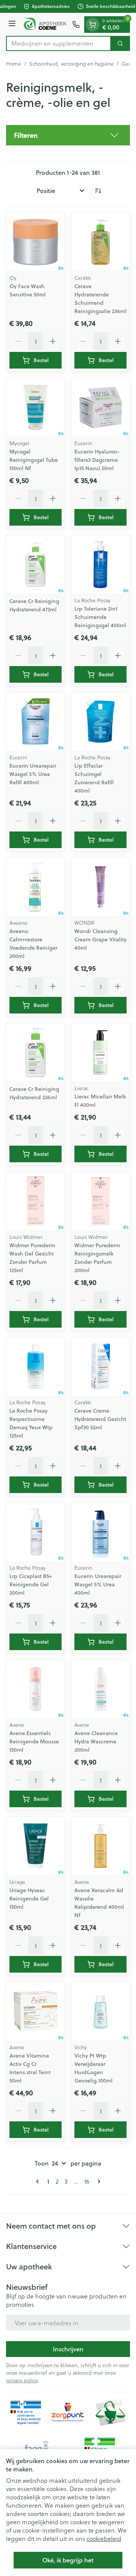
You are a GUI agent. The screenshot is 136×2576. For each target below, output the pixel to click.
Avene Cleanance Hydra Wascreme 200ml (96, 1741)
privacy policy (22, 2380)
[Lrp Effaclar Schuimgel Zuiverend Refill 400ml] (100, 722)
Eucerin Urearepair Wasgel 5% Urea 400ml (98, 1584)
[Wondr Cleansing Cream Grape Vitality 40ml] (100, 887)
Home (14, 64)
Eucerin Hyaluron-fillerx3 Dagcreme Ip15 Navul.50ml (97, 460)
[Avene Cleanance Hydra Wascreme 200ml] (100, 1689)
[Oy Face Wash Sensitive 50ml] (36, 242)
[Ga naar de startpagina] (45, 24)
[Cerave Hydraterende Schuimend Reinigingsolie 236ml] (100, 242)
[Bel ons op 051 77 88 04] (76, 25)
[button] (68, 135)
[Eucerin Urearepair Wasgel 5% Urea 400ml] (100, 1532)
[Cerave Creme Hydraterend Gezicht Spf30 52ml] (100, 1367)
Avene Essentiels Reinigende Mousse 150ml (34, 1741)
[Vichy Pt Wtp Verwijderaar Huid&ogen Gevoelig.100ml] (100, 2011)
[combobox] (59, 43)
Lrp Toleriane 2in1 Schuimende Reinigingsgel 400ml (100, 617)
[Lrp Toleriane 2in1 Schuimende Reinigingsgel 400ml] (100, 565)
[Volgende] (97, 2181)
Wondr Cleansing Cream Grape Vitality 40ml (100, 939)
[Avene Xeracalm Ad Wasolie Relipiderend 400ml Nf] (100, 1846)
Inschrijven (68, 2349)
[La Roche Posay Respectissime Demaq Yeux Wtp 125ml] (36, 1367)
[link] (39, 2181)
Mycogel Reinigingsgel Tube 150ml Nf (34, 460)
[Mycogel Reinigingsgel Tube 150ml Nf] (36, 407)
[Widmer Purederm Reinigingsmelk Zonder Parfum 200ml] (100, 1201)
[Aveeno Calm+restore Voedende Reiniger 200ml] (36, 887)
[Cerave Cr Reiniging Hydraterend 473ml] (36, 565)
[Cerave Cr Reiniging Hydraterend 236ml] (36, 1052)
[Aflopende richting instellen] (98, 191)
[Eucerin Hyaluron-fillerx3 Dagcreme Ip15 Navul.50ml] (100, 407)
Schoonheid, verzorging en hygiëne (71, 64)
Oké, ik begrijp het (68, 2560)
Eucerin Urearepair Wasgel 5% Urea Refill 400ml (33, 774)
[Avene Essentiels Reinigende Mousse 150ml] (36, 1689)
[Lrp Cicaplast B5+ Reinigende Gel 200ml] (36, 1532)
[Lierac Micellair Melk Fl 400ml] (100, 1052)
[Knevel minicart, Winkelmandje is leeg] (93, 25)
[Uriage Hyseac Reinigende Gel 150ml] (36, 1846)
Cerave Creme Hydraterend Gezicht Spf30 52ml (100, 1419)
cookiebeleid (104, 2538)
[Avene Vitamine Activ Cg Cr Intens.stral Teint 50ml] (36, 2011)
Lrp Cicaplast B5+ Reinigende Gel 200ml (31, 1584)
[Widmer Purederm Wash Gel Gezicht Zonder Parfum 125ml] (36, 1201)
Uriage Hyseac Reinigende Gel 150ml (29, 1899)
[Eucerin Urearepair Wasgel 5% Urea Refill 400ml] (36, 722)
